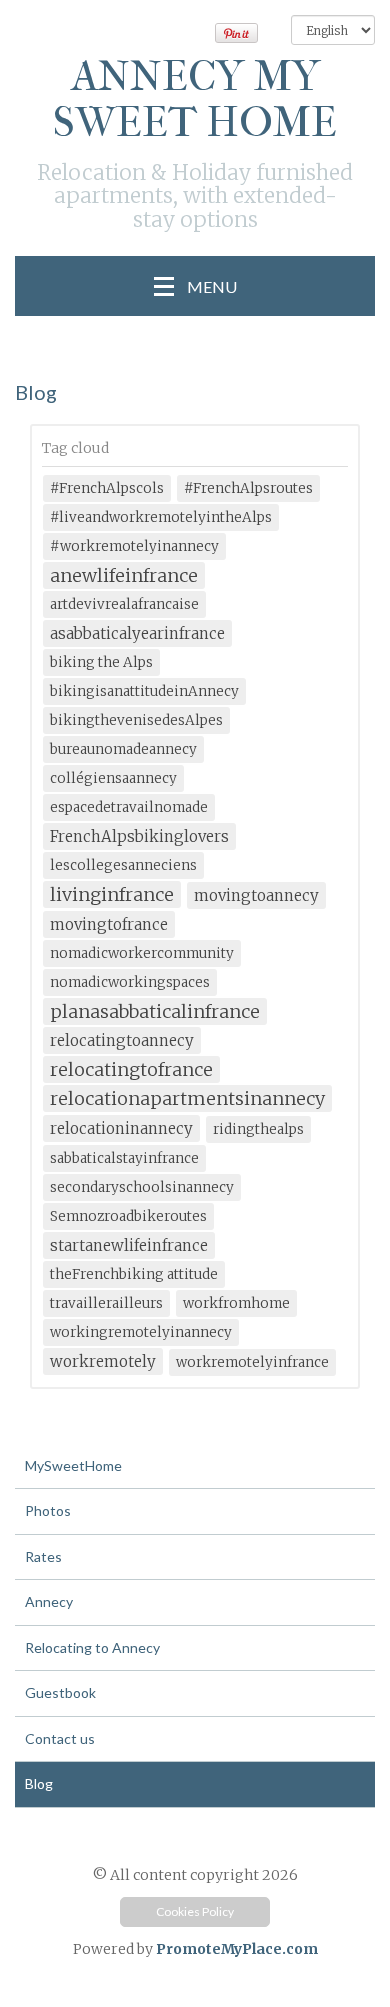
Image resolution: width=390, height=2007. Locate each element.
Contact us (60, 1738)
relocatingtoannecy (122, 1040)
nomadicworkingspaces (130, 982)
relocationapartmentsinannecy (187, 1098)
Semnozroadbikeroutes (128, 1216)
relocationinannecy (121, 1128)
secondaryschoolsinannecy (142, 1187)
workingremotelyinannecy (141, 1332)
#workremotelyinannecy (134, 546)
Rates (43, 1556)
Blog (39, 1783)
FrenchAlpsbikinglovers (139, 836)
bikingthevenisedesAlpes (136, 720)
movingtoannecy (256, 895)
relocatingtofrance (131, 1069)
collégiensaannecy (113, 778)
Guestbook (60, 1692)
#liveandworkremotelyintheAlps (161, 517)
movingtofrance (109, 924)
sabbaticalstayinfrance (124, 1158)
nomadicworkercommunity (142, 953)
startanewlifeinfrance (129, 1245)
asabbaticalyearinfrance (137, 633)
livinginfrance (112, 894)
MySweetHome (73, 1465)
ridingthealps (258, 1129)
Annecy (49, 1601)
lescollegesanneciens (123, 865)
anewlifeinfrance (124, 575)
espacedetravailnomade (129, 807)
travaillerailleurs (106, 1303)
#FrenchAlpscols (107, 488)
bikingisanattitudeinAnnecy (144, 691)
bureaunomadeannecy (123, 749)
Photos (48, 1510)
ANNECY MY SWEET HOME (195, 99)
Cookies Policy (195, 1911)
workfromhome (236, 1303)
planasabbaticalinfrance (155, 1011)
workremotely (103, 1361)
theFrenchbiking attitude (134, 1274)
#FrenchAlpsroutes (248, 488)
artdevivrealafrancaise (124, 604)
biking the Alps (101, 662)
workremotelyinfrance (252, 1362)
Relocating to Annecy (92, 1647)
